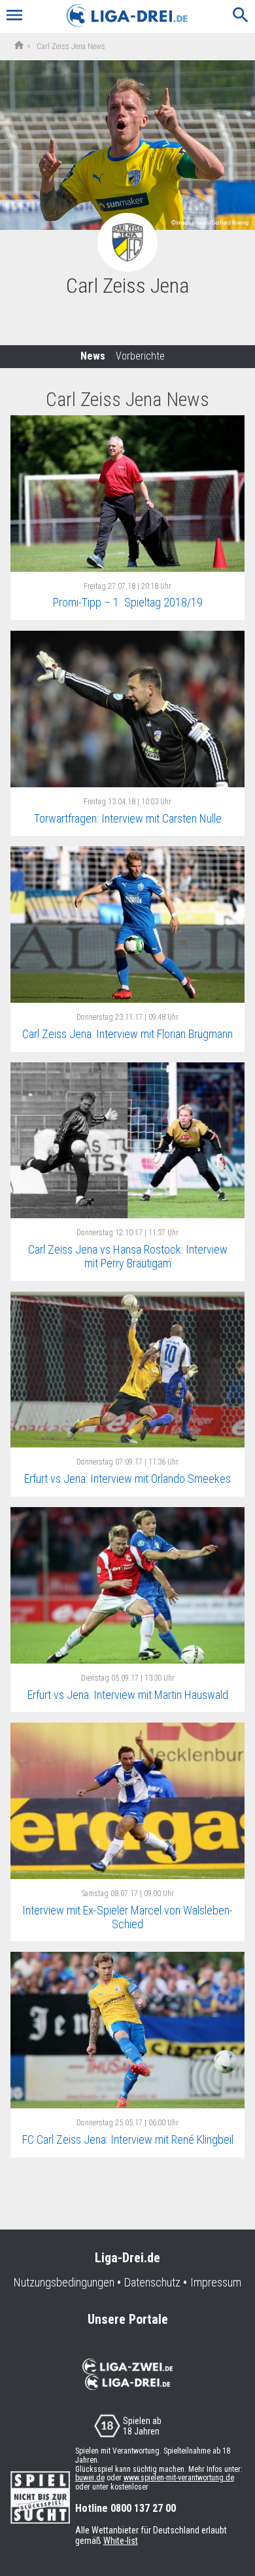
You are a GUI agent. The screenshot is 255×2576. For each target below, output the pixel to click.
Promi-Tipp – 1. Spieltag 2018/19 (128, 602)
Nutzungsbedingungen (64, 2283)
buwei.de (90, 2478)
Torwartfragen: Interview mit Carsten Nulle (128, 818)
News (93, 356)
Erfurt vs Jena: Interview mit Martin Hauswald (128, 1695)
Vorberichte (140, 356)
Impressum (216, 2283)
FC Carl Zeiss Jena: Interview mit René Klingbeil (128, 2139)
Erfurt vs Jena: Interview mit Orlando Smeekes (127, 1479)
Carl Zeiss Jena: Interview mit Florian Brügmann (127, 1034)
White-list (121, 2541)
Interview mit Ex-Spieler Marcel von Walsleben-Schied (127, 1917)
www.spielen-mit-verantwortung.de (179, 2478)
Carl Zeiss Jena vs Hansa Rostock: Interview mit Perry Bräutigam (128, 1256)
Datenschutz (152, 2283)
